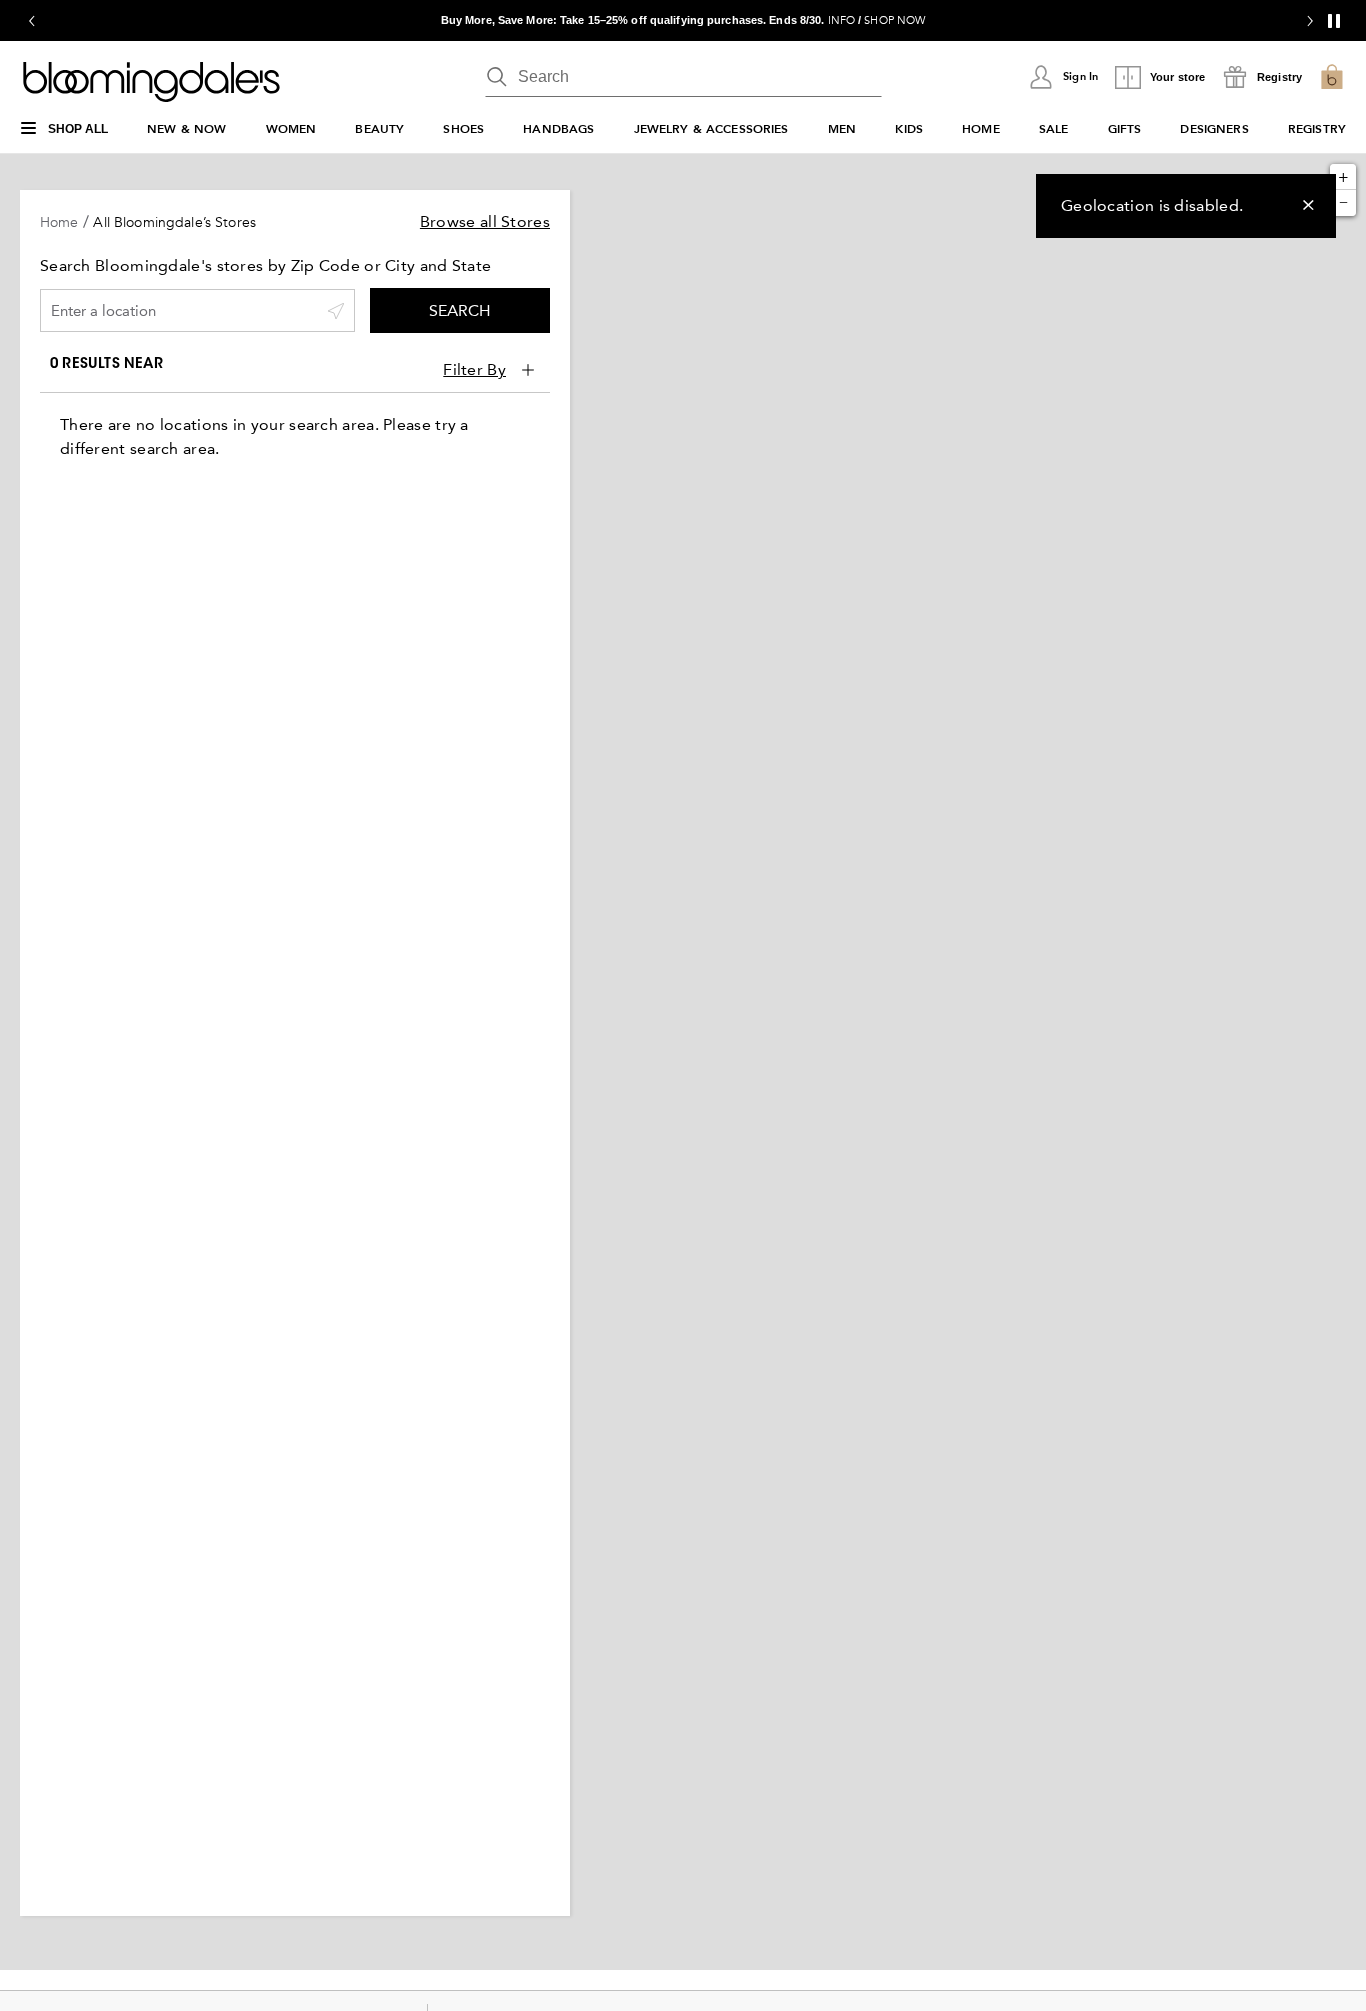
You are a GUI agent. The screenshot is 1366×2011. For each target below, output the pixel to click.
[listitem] (683, 20)
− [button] (1343, 202)
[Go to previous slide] (32, 21)
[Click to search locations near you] (336, 310)
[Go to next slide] (1310, 21)
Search (460, 310)
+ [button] (1343, 176)
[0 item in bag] (1332, 77)
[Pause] (1334, 21)
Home (59, 222)
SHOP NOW (894, 20)
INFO (841, 20)
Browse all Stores (485, 221)
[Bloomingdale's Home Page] (151, 82)
